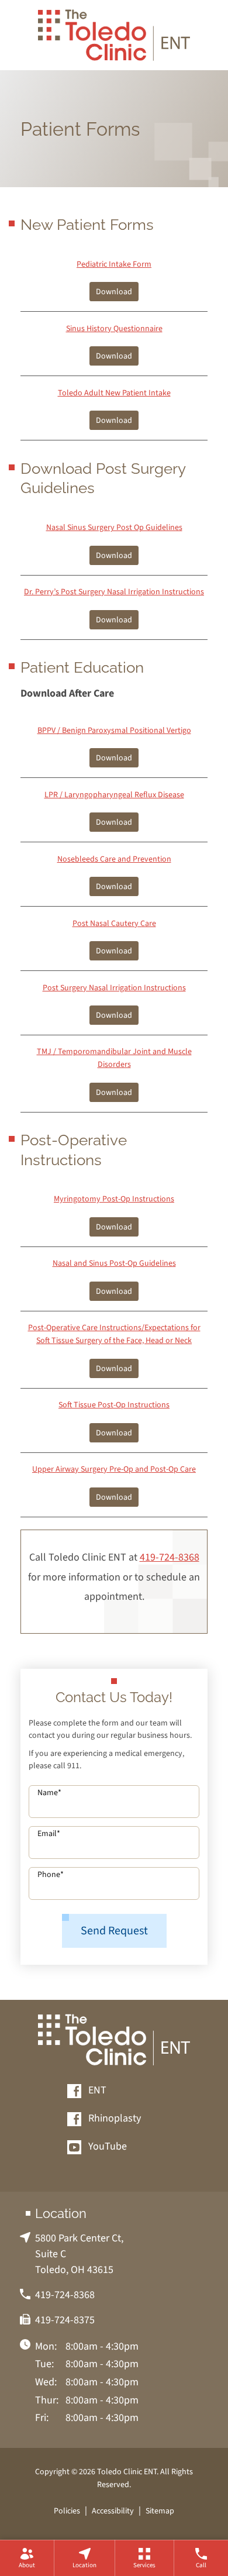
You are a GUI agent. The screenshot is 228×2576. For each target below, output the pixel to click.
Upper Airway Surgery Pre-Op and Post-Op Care (114, 1469)
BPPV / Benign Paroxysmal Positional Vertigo (114, 730)
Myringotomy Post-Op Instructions (114, 1199)
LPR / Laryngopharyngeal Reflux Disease (114, 795)
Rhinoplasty (113, 2119)
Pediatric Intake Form (114, 264)
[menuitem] (27, 2558)
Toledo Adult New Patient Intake (114, 393)
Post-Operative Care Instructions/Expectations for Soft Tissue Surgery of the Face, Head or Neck (114, 1334)
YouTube (106, 2147)
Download (114, 292)
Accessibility (113, 2511)
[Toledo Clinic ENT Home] (114, 35)
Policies (67, 2511)
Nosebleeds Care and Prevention (114, 859)
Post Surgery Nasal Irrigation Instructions (114, 988)
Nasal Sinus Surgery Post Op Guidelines (114, 527)
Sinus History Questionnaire (114, 328)
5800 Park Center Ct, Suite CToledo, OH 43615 (79, 2254)
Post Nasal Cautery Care (114, 923)
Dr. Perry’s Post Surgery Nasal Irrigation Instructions (114, 592)
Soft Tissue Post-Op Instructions (114, 1405)
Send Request (114, 1931)
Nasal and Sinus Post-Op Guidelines (114, 1263)
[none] (27, 2558)
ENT (96, 2091)
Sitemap (160, 2511)
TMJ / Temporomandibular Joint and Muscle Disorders (114, 1058)
